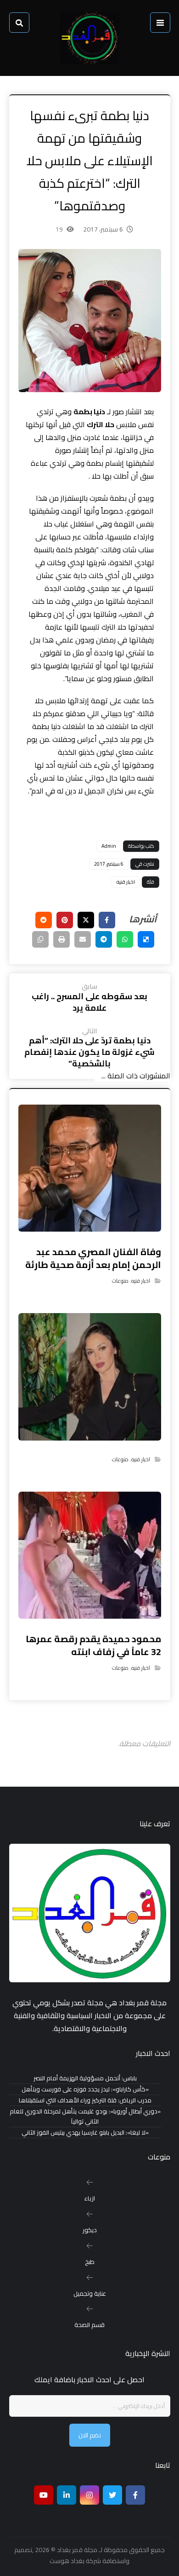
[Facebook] (135, 2495)
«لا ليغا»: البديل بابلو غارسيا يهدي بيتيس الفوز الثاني (85, 2133)
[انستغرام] (89, 2495)
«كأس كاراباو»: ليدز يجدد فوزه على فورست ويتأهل (85, 2089)
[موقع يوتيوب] (44, 2495)
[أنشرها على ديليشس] (146, 939)
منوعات (120, 1281)
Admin (109, 846)
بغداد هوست (67, 2561)
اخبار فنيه (126, 882)
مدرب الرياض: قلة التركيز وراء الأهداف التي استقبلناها (85, 2100)
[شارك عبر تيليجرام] (104, 939)
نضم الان (90, 2435)
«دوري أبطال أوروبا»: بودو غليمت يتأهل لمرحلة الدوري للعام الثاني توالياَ (85, 2117)
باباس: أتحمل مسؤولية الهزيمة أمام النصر (85, 2078)
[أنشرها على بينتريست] (65, 920)
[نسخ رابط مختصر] (40, 939)
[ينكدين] (67, 2495)
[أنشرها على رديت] (44, 920)
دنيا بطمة (89, 411)
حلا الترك (101, 424)
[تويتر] (112, 2495)
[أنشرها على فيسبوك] (107, 920)
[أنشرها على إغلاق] (86, 920)
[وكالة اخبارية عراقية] (89, 38)
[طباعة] (62, 939)
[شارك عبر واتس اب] (125, 939)
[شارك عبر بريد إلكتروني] (83, 939)
